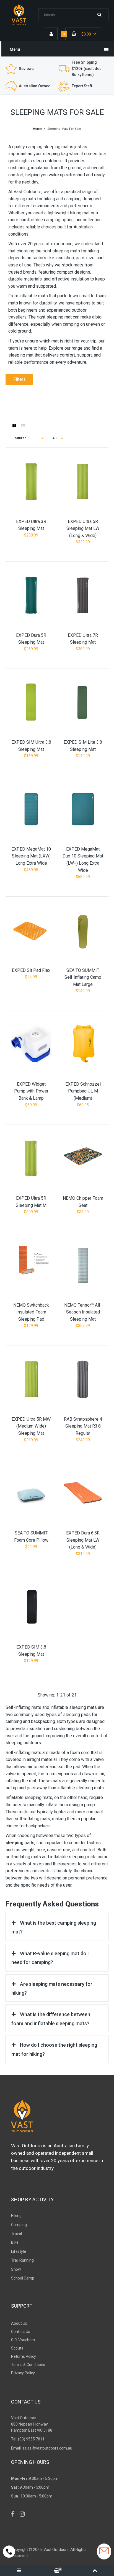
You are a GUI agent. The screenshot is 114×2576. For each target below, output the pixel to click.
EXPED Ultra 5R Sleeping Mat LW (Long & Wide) (83, 528)
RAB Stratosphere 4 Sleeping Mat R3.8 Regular (83, 1426)
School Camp (23, 2278)
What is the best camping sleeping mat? (54, 1927)
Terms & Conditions (28, 2365)
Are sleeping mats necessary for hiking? (52, 1988)
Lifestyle (19, 2251)
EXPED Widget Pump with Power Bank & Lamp (31, 1091)
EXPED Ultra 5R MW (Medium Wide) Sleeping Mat (31, 1426)
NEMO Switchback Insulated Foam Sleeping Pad (31, 1312)
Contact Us (21, 2332)
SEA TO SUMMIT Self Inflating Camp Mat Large (83, 977)
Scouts (17, 2348)
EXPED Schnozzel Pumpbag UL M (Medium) (83, 1091)
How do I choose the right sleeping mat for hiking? (54, 2049)
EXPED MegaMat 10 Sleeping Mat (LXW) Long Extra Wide (31, 856)
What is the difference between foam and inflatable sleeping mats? (51, 2019)
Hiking (16, 2216)
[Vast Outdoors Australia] (23, 25)
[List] (23, 426)
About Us (19, 2323)
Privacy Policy (23, 2373)
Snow (16, 2269)
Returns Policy (24, 2356)
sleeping (15, 1843)
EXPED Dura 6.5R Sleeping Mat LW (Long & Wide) (83, 1540)
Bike (15, 2242)
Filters (20, 379)
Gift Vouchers (23, 2340)
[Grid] (14, 426)
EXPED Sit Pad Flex (31, 970)
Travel (16, 2234)
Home (37, 129)
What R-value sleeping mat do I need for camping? (50, 1958)
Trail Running (22, 2260)
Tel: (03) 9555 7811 (28, 2439)
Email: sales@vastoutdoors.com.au (42, 2448)
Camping (19, 2225)
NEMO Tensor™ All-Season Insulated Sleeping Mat (83, 1312)
